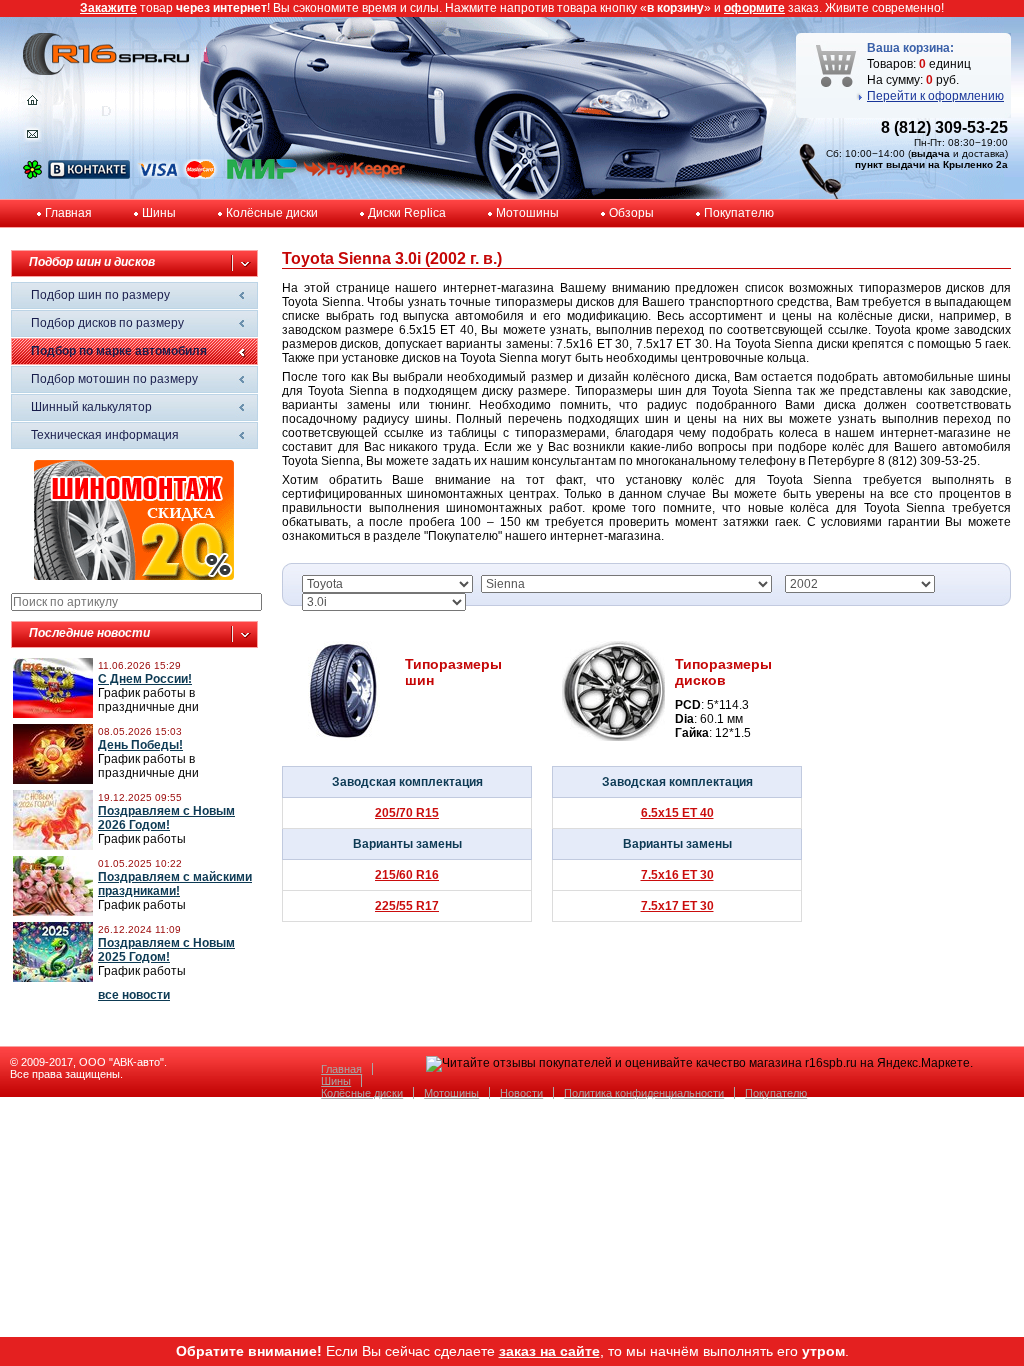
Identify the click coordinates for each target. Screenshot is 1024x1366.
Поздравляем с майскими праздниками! (175, 884)
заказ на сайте (549, 1351)
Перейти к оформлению (935, 96)
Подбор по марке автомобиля (119, 351)
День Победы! (140, 745)
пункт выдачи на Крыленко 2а (931, 164)
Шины (159, 213)
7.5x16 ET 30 (677, 875)
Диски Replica (407, 213)
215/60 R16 (407, 875)
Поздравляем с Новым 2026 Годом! (166, 818)
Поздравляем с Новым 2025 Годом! (166, 950)
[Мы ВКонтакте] (89, 175)
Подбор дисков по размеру (107, 323)
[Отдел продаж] (32, 138)
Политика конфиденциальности (644, 1093)
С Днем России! (145, 679)
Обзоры (631, 213)
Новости (521, 1093)
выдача (930, 153)
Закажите (108, 8)
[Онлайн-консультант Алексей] (32, 175)
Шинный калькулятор (91, 407)
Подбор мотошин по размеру (114, 379)
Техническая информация (105, 435)
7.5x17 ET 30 (677, 906)
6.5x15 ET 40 (677, 813)
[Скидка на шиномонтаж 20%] (134, 576)
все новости (134, 995)
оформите (754, 8)
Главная (68, 213)
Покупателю (739, 213)
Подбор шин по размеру (100, 295)
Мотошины (527, 213)
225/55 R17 (407, 906)
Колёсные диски (272, 213)
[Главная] (32, 105)
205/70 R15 (407, 813)
